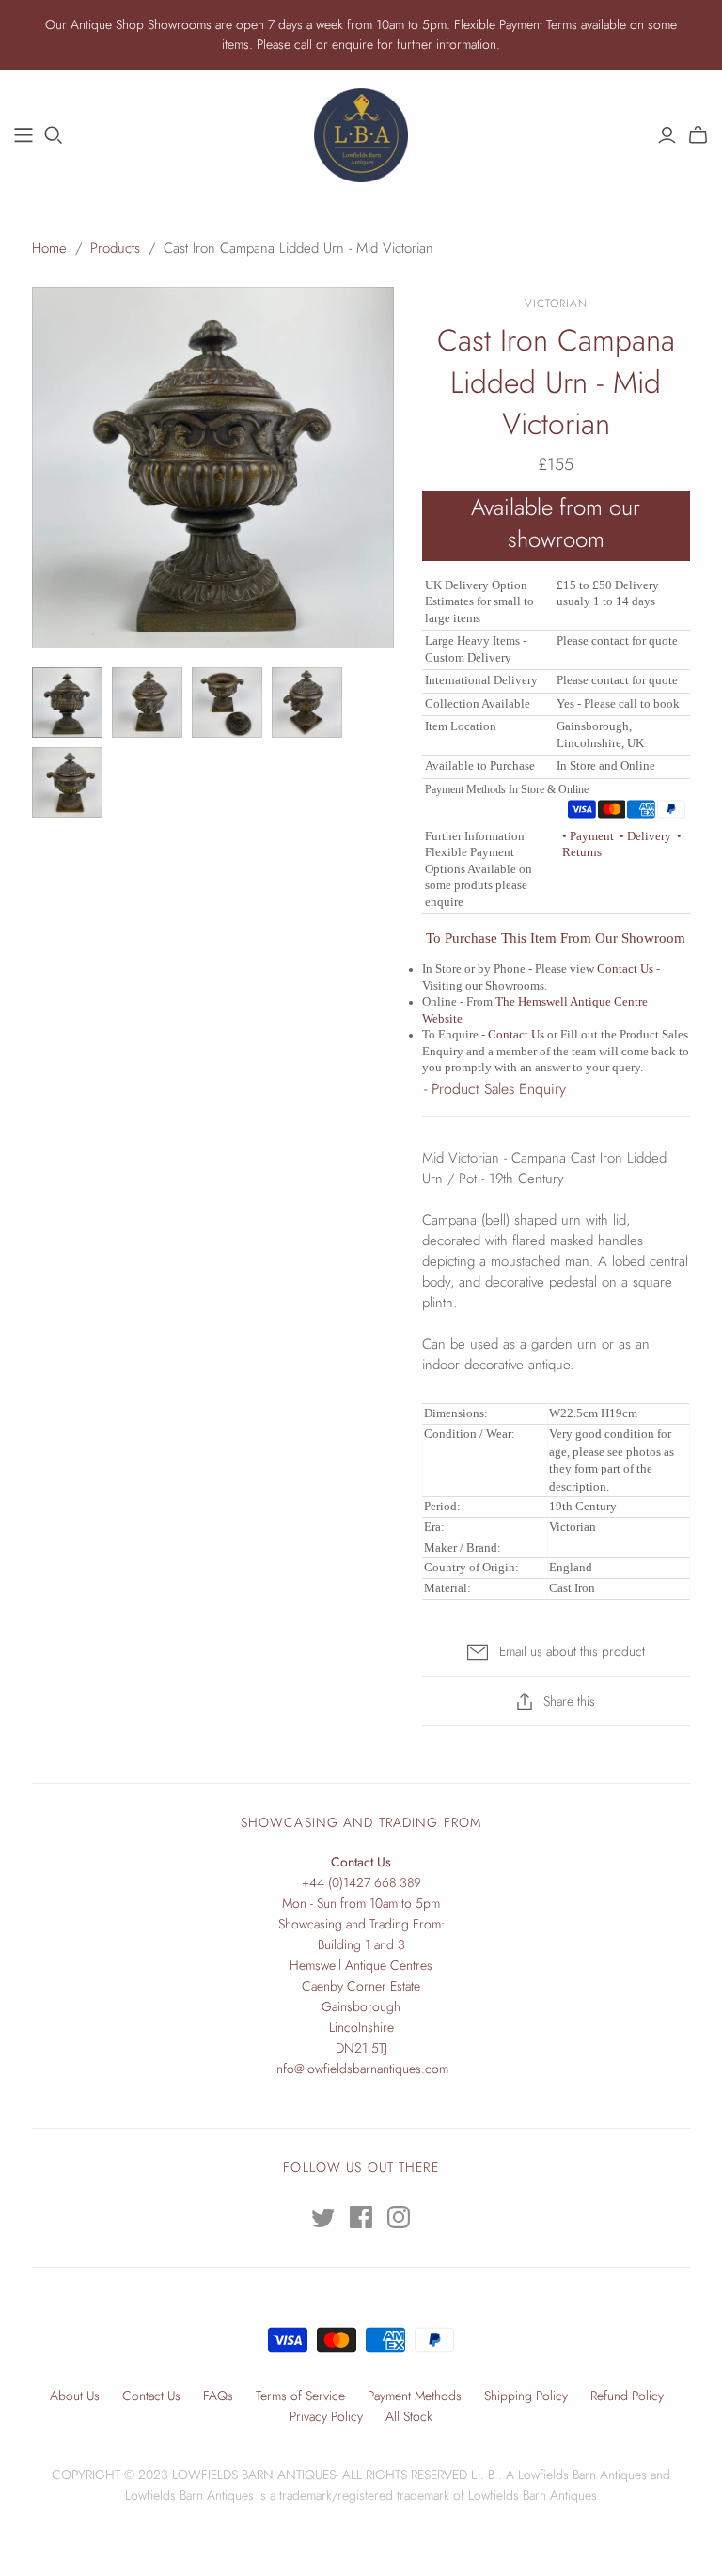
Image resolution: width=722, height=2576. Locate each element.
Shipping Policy (526, 2396)
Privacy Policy (326, 2416)
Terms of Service (300, 2396)
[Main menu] (24, 135)
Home (49, 248)
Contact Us (625, 969)
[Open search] (54, 135)
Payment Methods (415, 2396)
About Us (75, 2396)
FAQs (218, 2396)
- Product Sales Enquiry (495, 1089)
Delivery (647, 836)
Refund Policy (627, 2396)
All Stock (409, 2416)
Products (115, 248)
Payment (589, 836)
